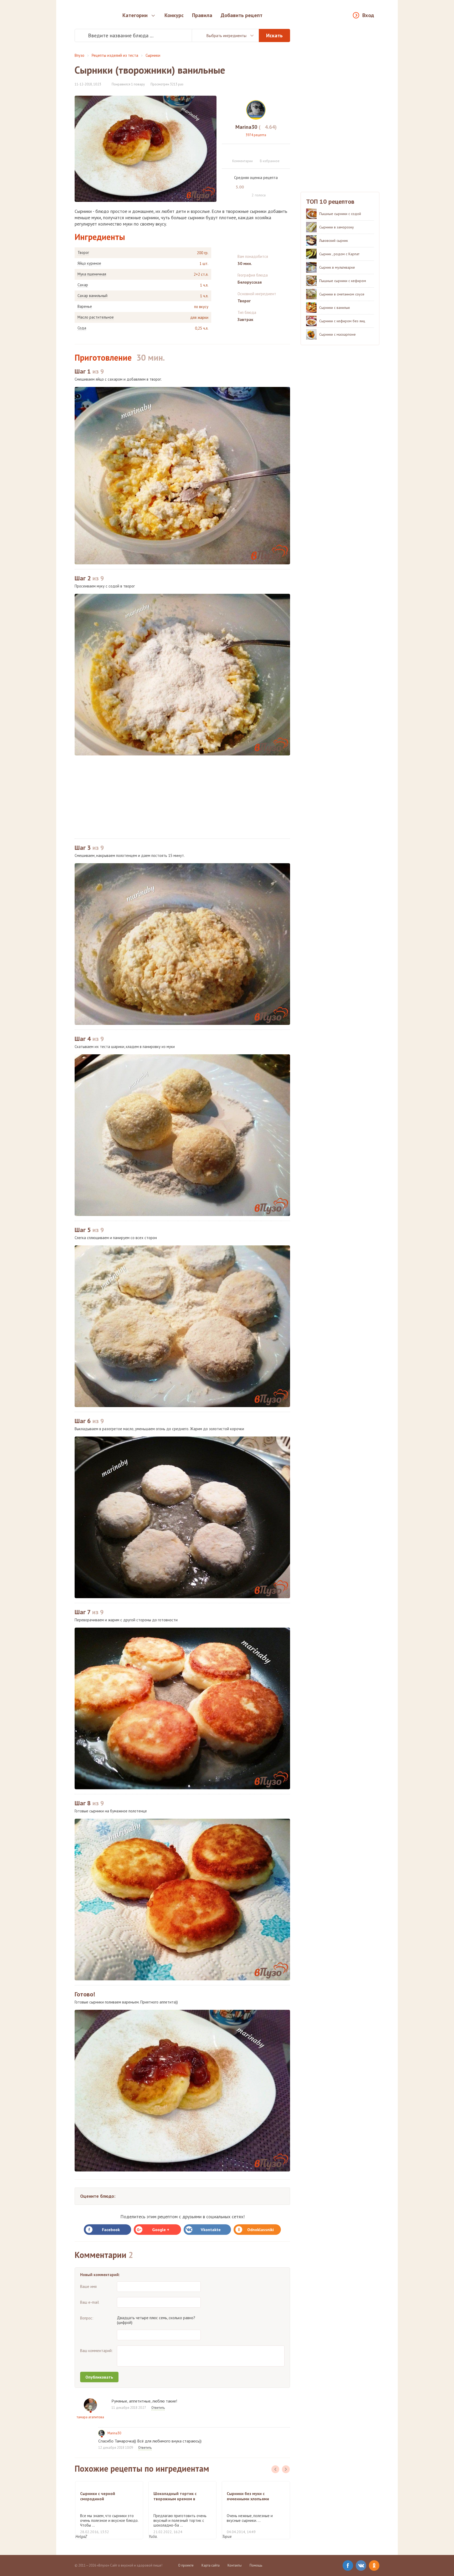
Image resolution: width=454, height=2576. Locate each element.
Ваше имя (88, 2286)
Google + (161, 2230)
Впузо (79, 55)
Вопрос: (87, 2318)
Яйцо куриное (89, 263)
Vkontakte (211, 2230)
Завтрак (245, 319)
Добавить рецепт (242, 15)
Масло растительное (96, 317)
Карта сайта (211, 2565)
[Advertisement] (182, 797)
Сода (82, 328)
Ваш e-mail (90, 2302)
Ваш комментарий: (96, 2351)
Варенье (85, 306)
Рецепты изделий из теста (115, 55)
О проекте (186, 2565)
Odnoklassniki (260, 2230)
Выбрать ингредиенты (226, 35)
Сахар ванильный (92, 296)
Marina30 (114, 2433)
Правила (202, 15)
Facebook (111, 2230)
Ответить (158, 2408)
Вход (368, 15)
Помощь (256, 2565)
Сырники (153, 55)
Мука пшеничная (92, 274)
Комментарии (243, 161)
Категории (135, 15)
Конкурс (174, 15)
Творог (83, 253)
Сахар (83, 285)
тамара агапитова (90, 2417)
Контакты (235, 2565)
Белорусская (250, 282)
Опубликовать (99, 2377)
